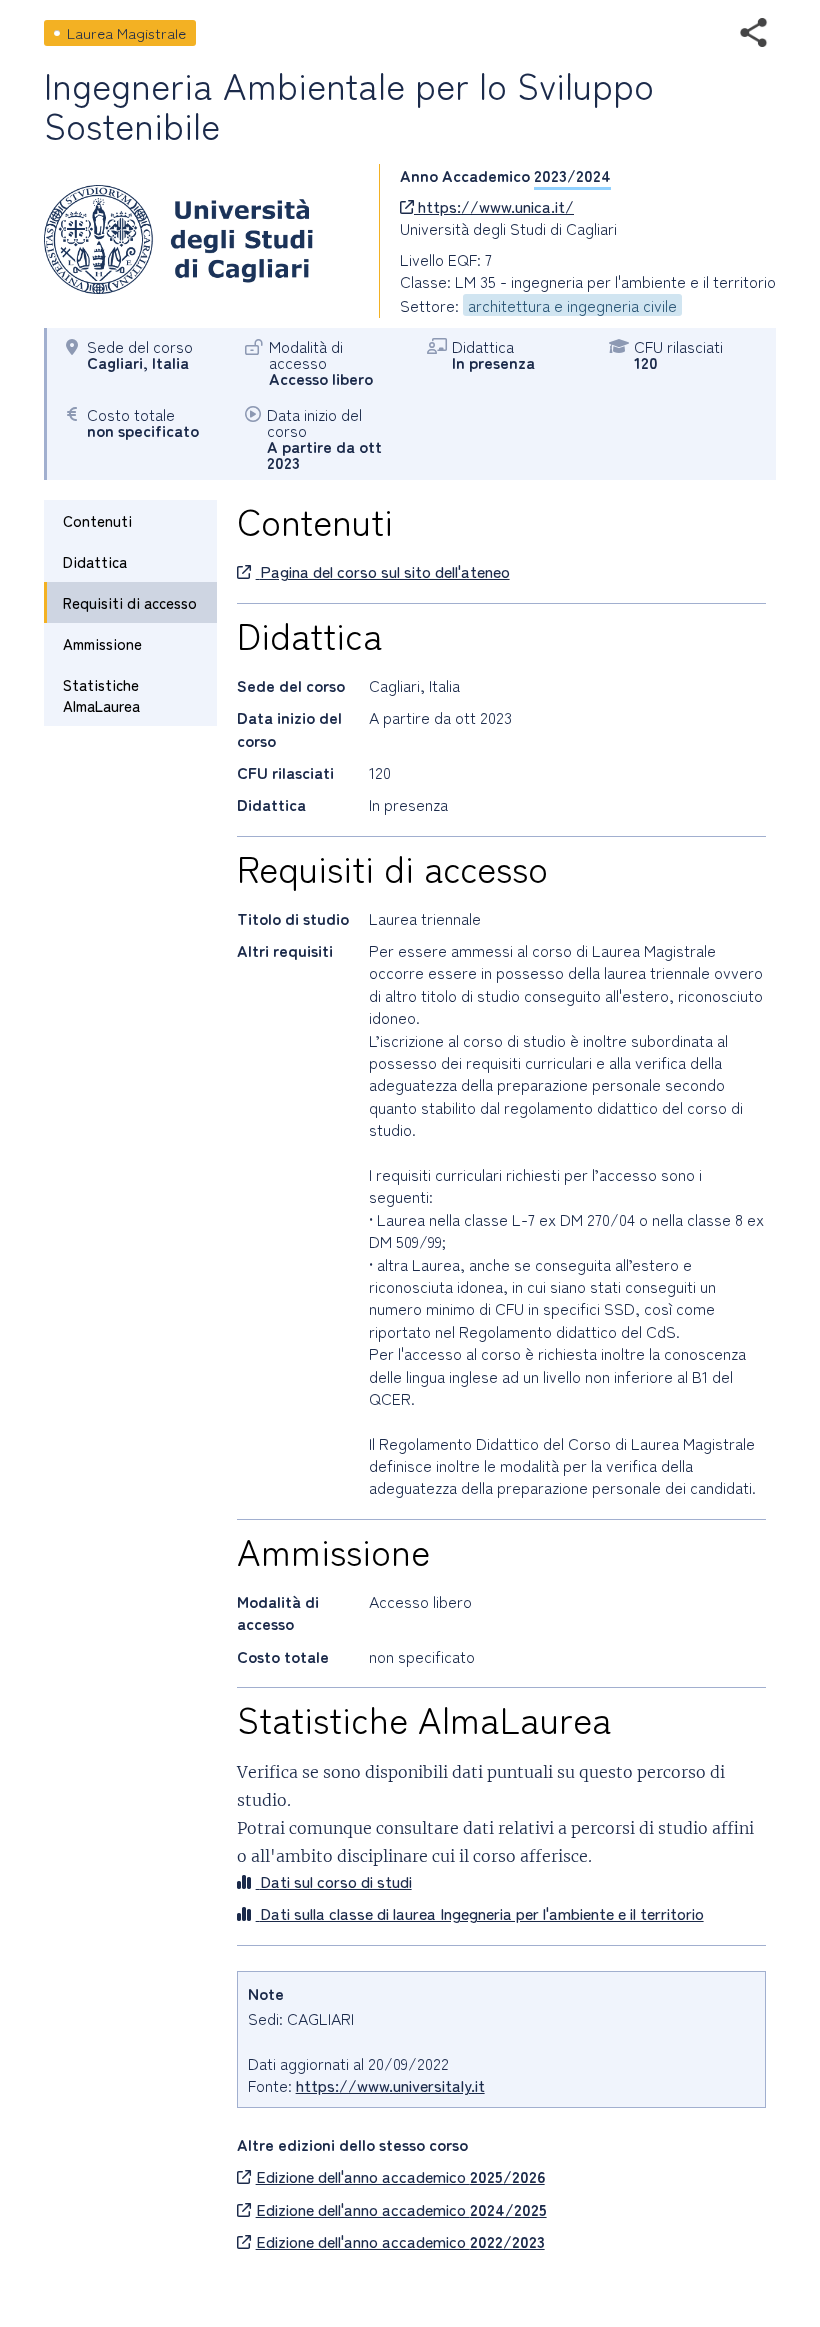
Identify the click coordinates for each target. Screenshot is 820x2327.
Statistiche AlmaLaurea (101, 695)
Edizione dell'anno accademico (400, 2176)
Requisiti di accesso (130, 602)
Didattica (95, 561)
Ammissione (102, 643)
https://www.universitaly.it (390, 2085)
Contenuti (97, 520)
